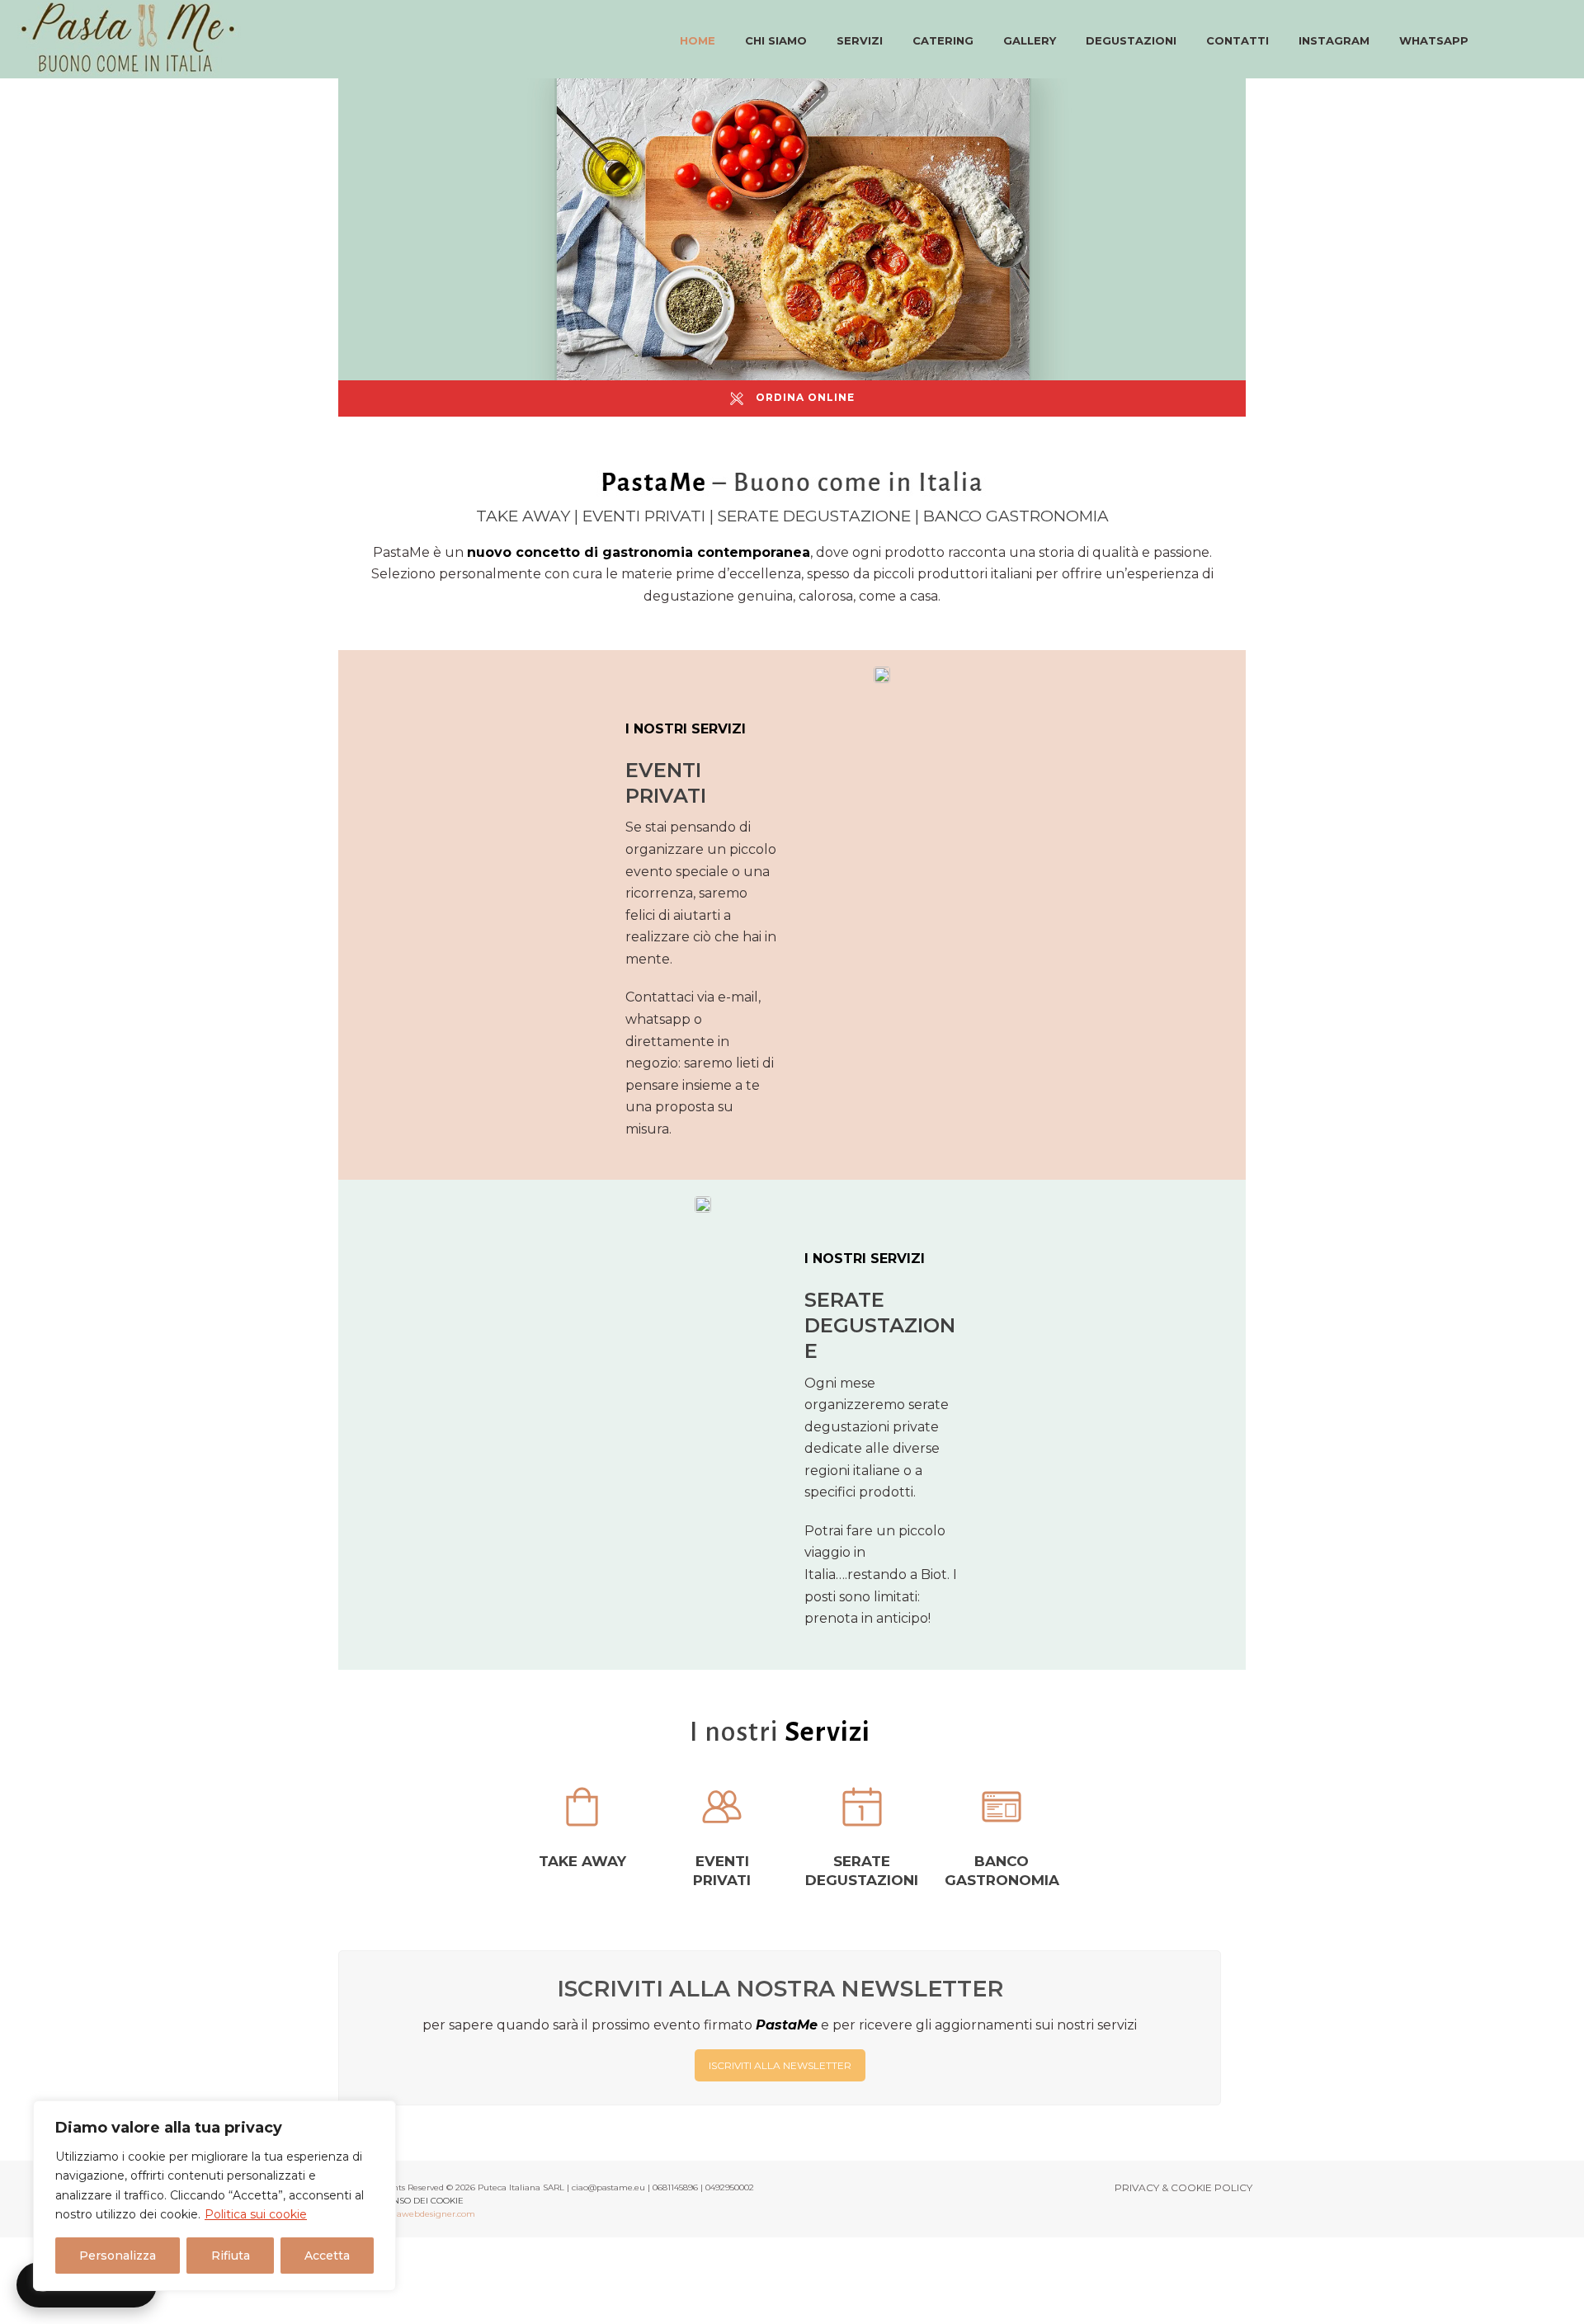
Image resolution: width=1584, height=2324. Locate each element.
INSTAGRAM (1334, 40)
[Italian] (1493, 38)
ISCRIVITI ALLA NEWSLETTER (780, 2065)
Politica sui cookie (256, 2214)
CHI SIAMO (776, 40)
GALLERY (1030, 40)
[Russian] (1550, 38)
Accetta (327, 2256)
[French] (1531, 38)
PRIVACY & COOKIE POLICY (1183, 2187)
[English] (1512, 38)
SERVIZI (860, 40)
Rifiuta (231, 2256)
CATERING (943, 40)
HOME (698, 40)
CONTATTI (1237, 40)
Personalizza (118, 2256)
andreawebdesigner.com (424, 2214)
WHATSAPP (1434, 40)
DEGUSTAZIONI (1131, 40)
